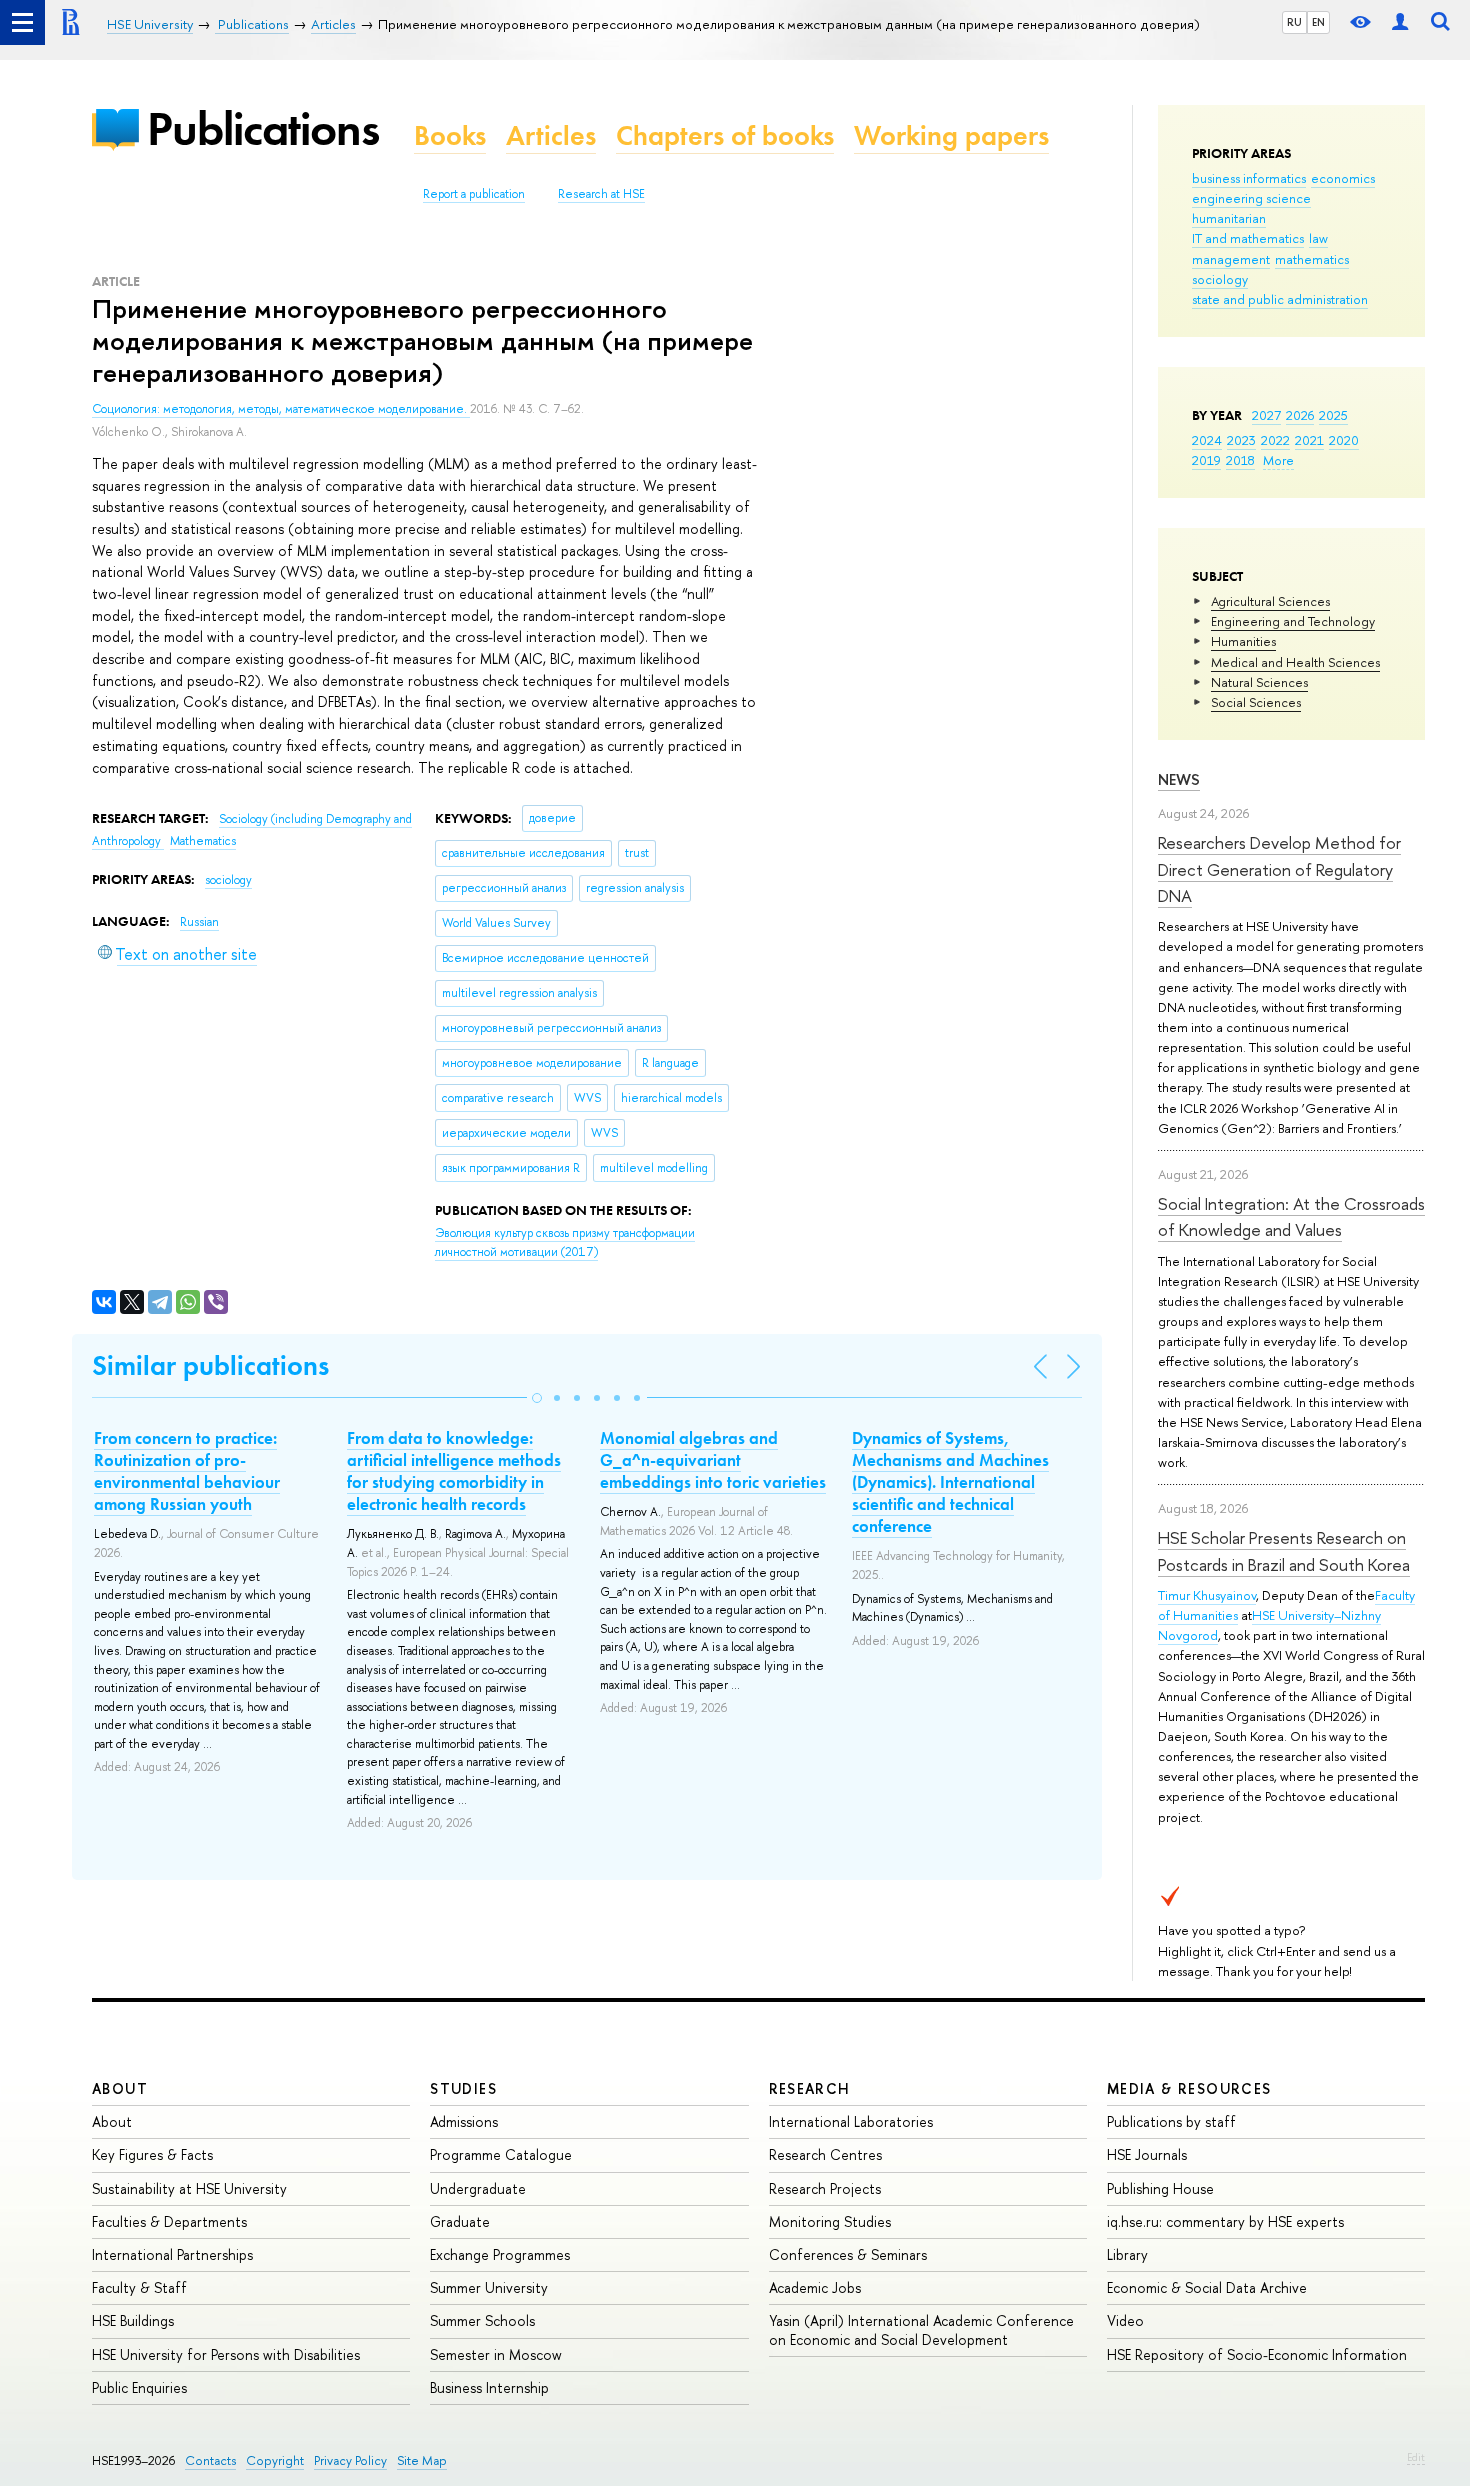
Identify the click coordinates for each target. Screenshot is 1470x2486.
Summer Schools (482, 2320)
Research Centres (825, 2154)
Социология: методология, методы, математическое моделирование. (281, 409)
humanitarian (1229, 218)
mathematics (1312, 259)
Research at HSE (601, 194)
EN (1318, 22)
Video (1125, 2320)
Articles (551, 135)
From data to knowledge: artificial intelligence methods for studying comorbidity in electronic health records (454, 1471)
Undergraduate (478, 2188)
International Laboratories (851, 2121)
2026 (1300, 415)
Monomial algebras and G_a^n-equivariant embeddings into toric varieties (713, 1460)
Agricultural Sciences (1270, 601)
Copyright (275, 2460)
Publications (263, 128)
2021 (1309, 440)
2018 (1240, 460)
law (1318, 238)
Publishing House (1160, 2188)
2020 (1344, 440)
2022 (1275, 440)
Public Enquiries (139, 2387)
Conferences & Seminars (848, 2254)
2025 (1333, 415)
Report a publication (474, 194)
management (1231, 259)
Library (1127, 2254)
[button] (537, 1398)
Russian (199, 922)
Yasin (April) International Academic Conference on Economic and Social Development (921, 2329)
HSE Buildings (133, 2320)
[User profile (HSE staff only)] (1400, 22)
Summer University (489, 2287)
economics (1343, 178)
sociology (1220, 279)
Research (810, 2088)
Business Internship (489, 2387)
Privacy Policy (350, 2460)
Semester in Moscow (496, 2354)
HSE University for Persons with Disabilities (226, 2354)
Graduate (460, 2221)
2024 (1207, 440)
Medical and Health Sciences (1295, 662)
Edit (1416, 2457)
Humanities (1243, 641)
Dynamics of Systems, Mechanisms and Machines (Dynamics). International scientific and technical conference (950, 1482)
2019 (1206, 460)
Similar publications (210, 1365)
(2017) (565, 1242)
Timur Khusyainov (1207, 1595)
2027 (1266, 415)
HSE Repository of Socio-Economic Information (1257, 2354)
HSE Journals (1147, 2154)
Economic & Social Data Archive (1207, 2287)
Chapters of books (725, 135)
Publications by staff (1171, 2121)
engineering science (1251, 198)
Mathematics (203, 841)
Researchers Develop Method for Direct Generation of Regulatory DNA (1279, 869)
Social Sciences (1256, 702)
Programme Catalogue (501, 2154)
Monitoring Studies (830, 2221)
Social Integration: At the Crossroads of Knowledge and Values (1291, 1216)
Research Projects (825, 2188)
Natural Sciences (1259, 682)
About (120, 2088)
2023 (1241, 440)
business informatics (1249, 178)
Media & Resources (1189, 2088)
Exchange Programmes (500, 2254)
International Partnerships (172, 2254)
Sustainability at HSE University (189, 2188)
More (1278, 460)
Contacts (210, 2460)
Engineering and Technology (1293, 621)
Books (450, 135)
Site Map (422, 2460)
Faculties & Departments (169, 2221)
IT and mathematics (1248, 238)
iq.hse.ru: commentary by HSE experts (1225, 2221)
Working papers (951, 135)
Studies (463, 2088)
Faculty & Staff (139, 2287)
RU (1294, 22)
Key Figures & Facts (152, 2154)
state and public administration (1280, 299)
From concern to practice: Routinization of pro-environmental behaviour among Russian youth (187, 1471)
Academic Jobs (815, 2287)
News (1179, 779)
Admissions (464, 2121)
